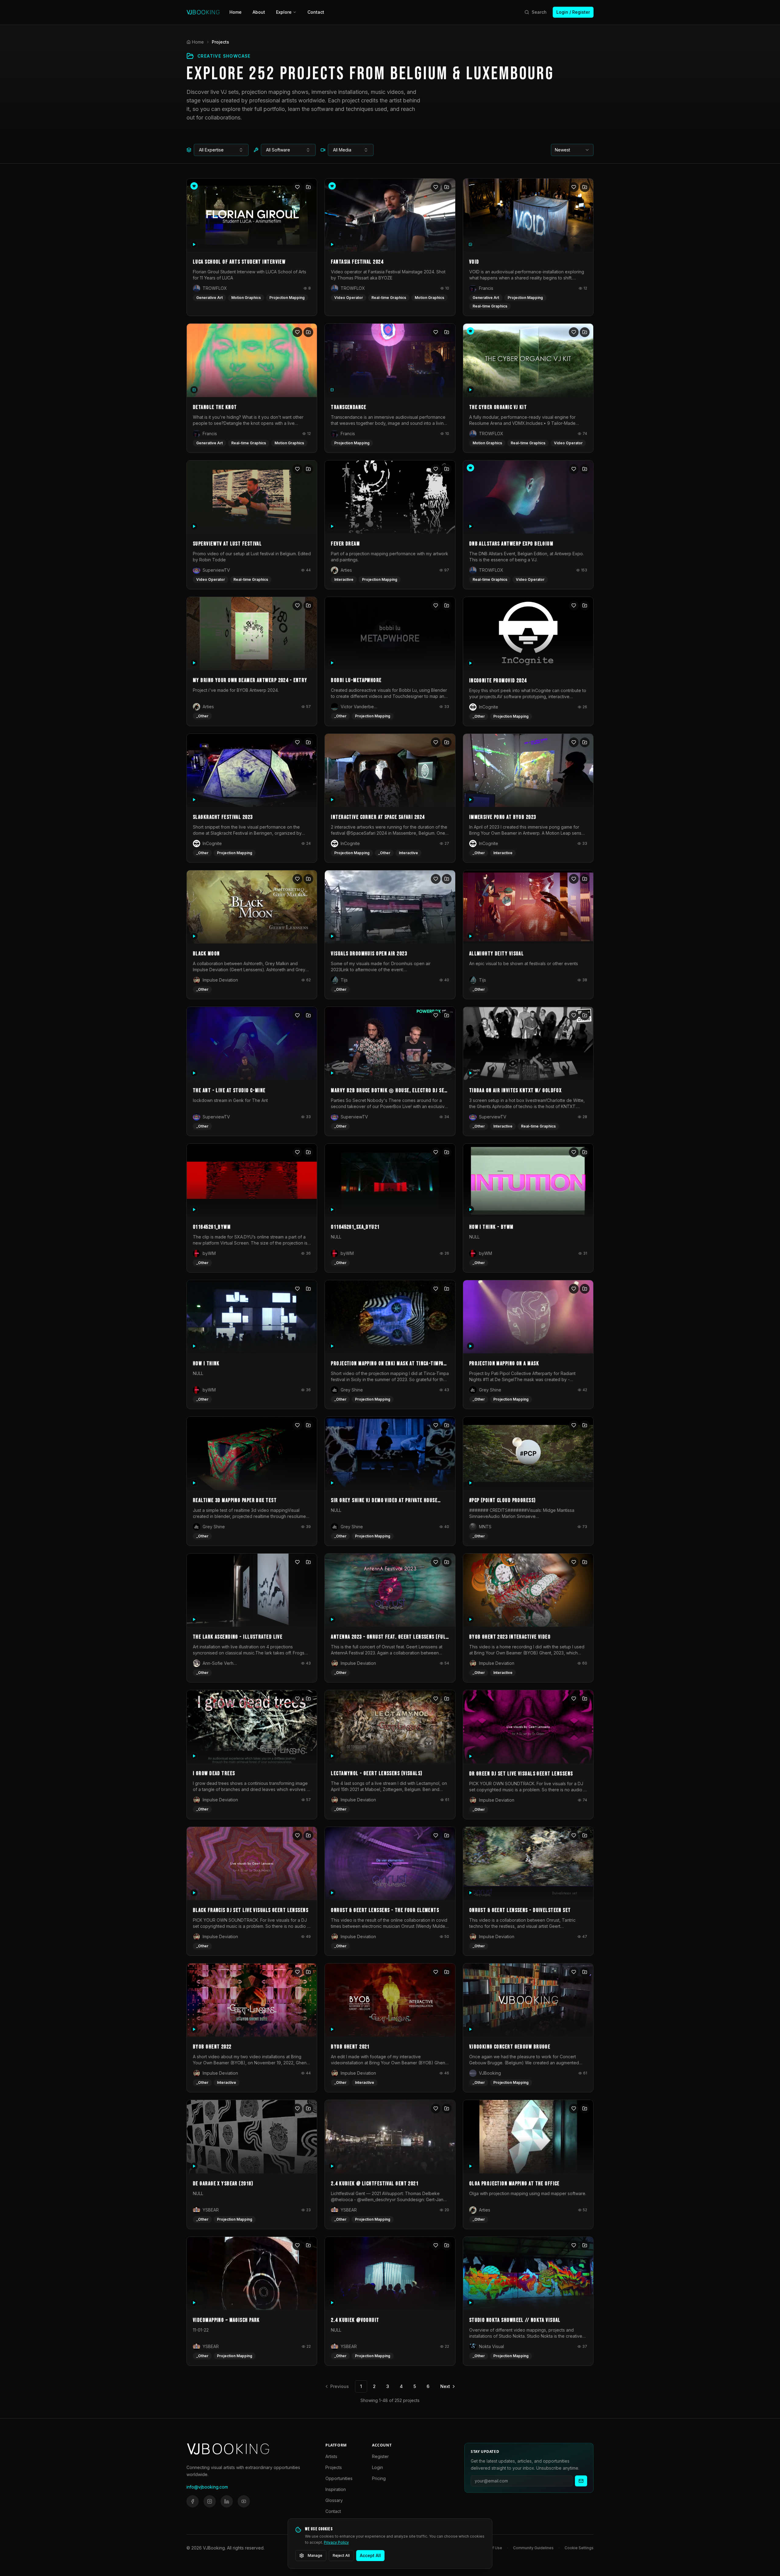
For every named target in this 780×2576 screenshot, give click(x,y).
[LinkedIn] (227, 2501)
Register (380, 2456)
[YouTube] (244, 2501)
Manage (315, 2555)
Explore (284, 12)
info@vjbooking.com (207, 2487)
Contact (316, 12)
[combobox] (221, 150)
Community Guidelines (533, 2548)
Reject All (341, 2555)
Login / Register (573, 12)
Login (378, 2467)
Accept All (370, 2555)
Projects (334, 2467)
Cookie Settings (579, 2548)
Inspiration (336, 2489)
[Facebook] (193, 2501)
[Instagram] (210, 2501)
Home (236, 12)
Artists (331, 2456)
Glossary (334, 2500)
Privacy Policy (336, 2542)
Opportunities (339, 2478)
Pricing (379, 2478)
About (259, 12)
